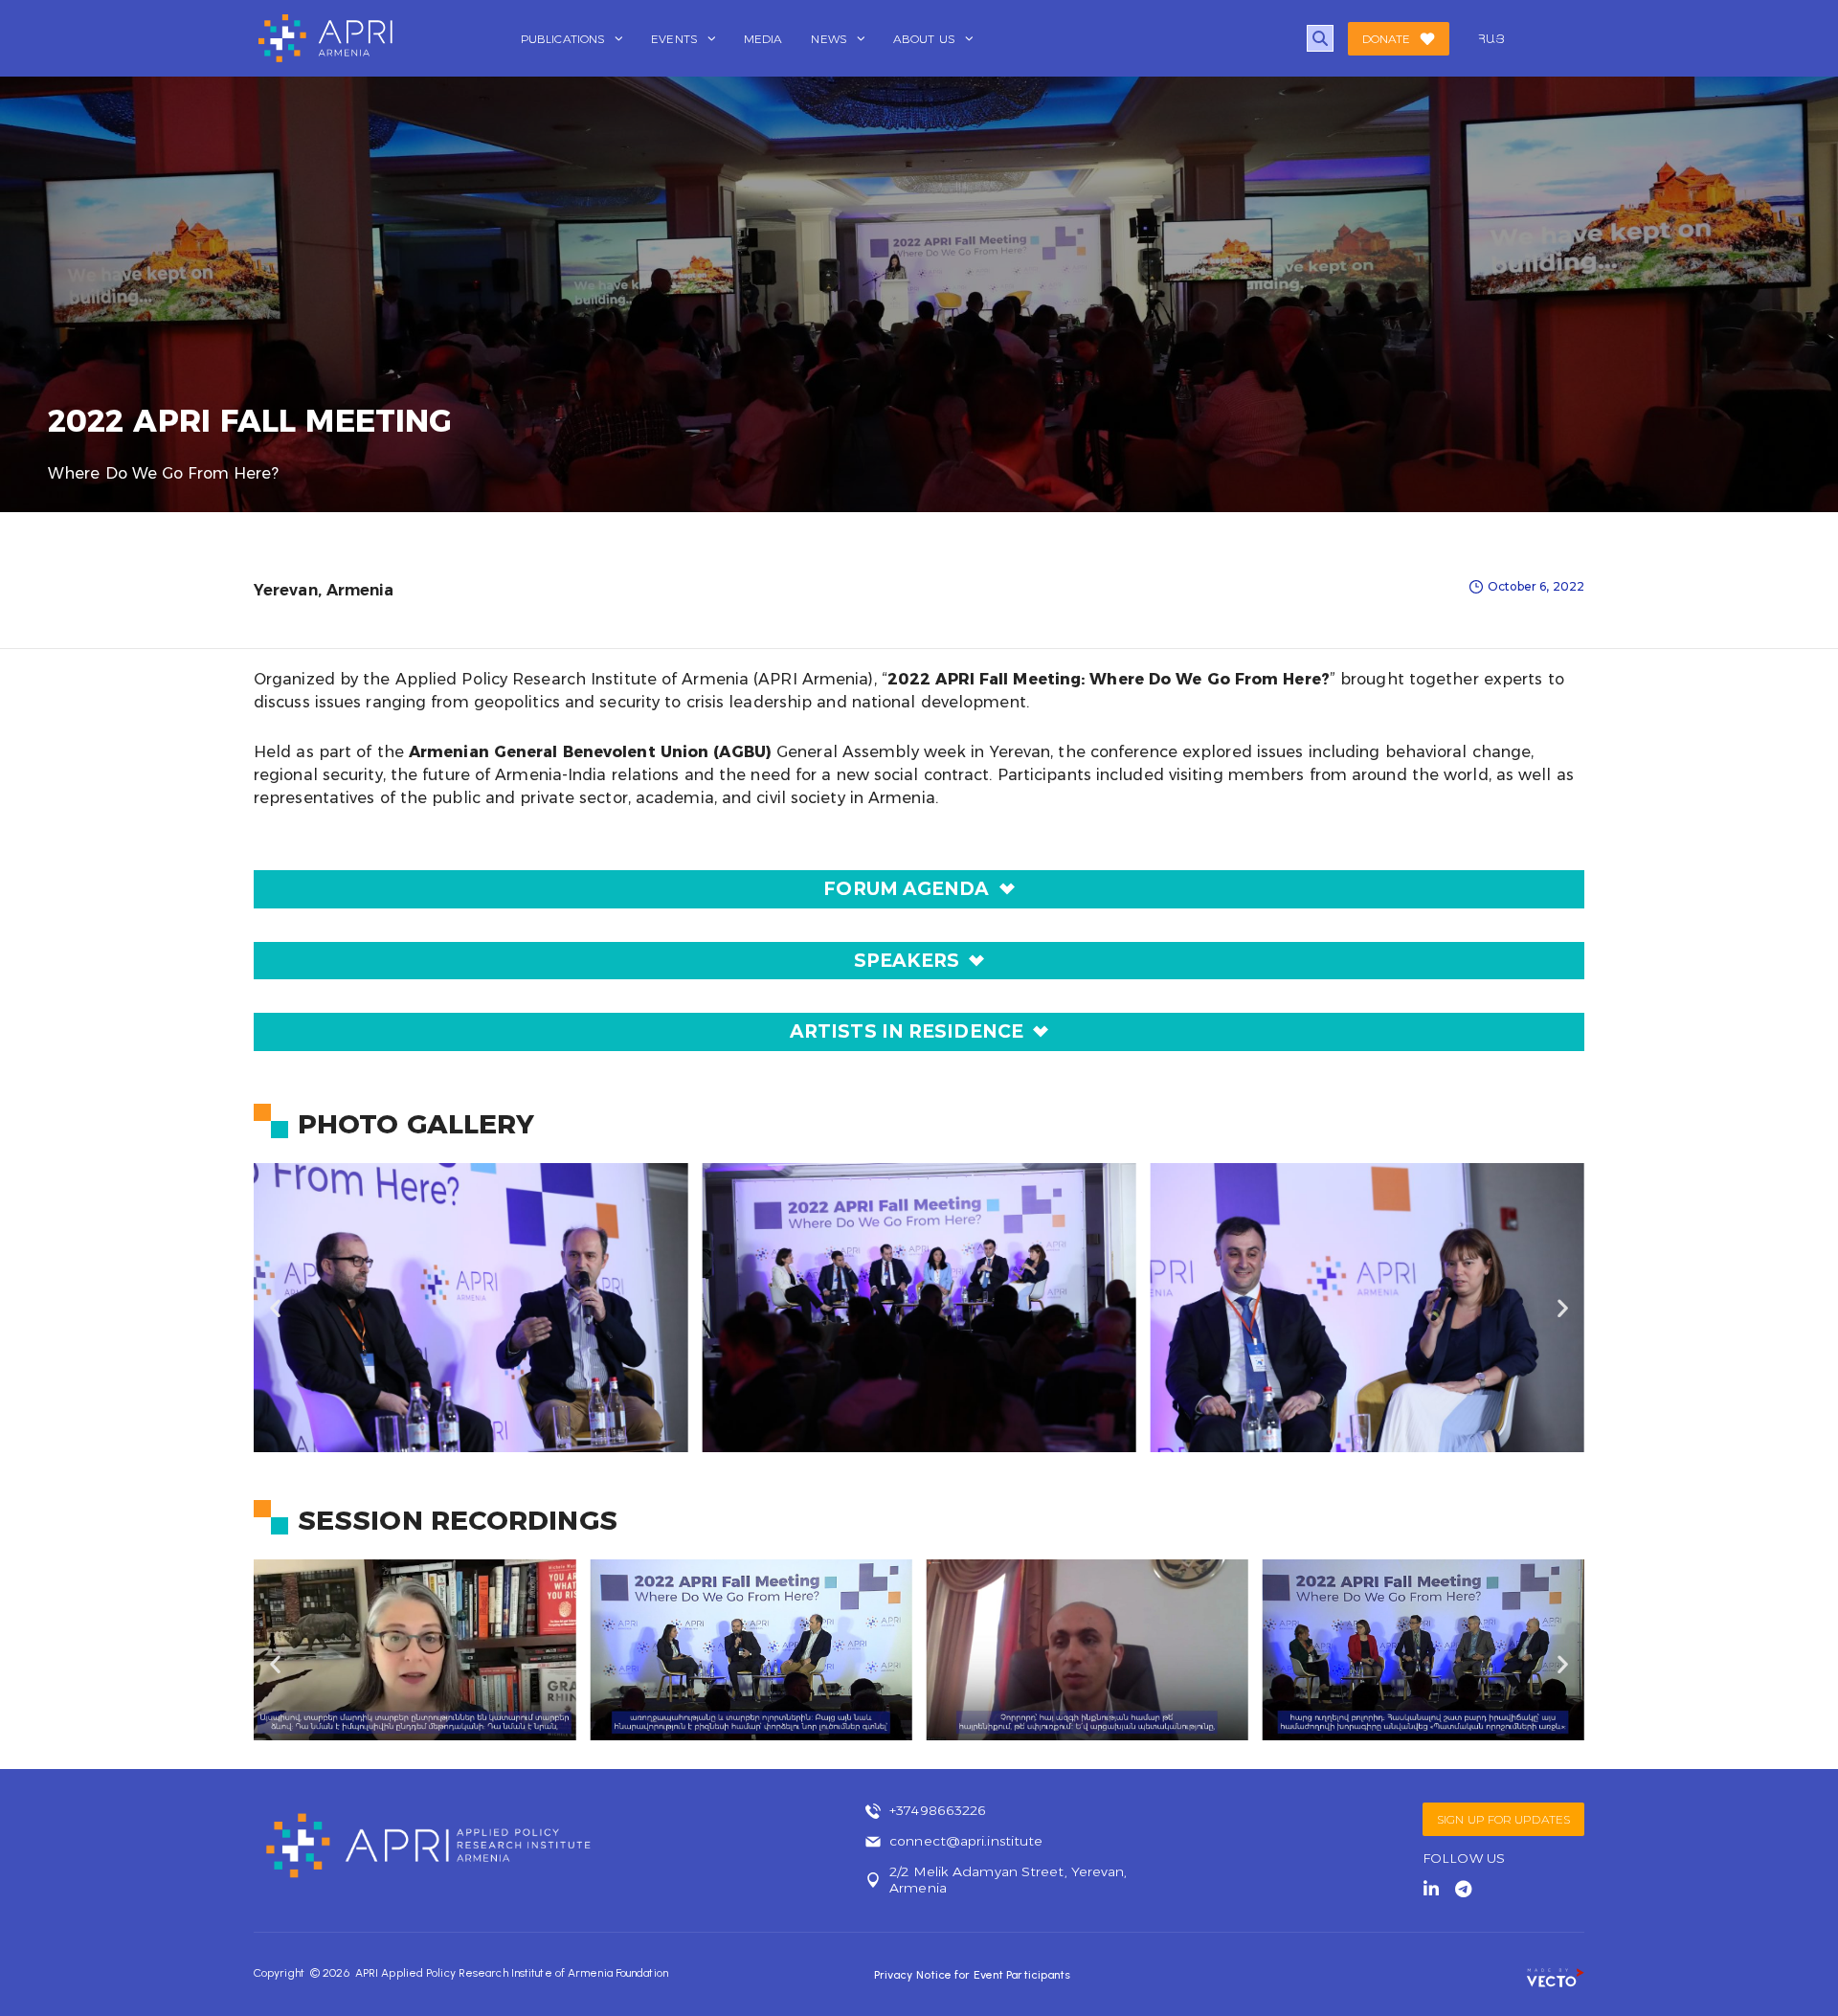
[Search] (1321, 38)
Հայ (1491, 39)
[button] (275, 1307)
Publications (563, 39)
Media (763, 39)
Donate (1387, 39)
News (829, 39)
